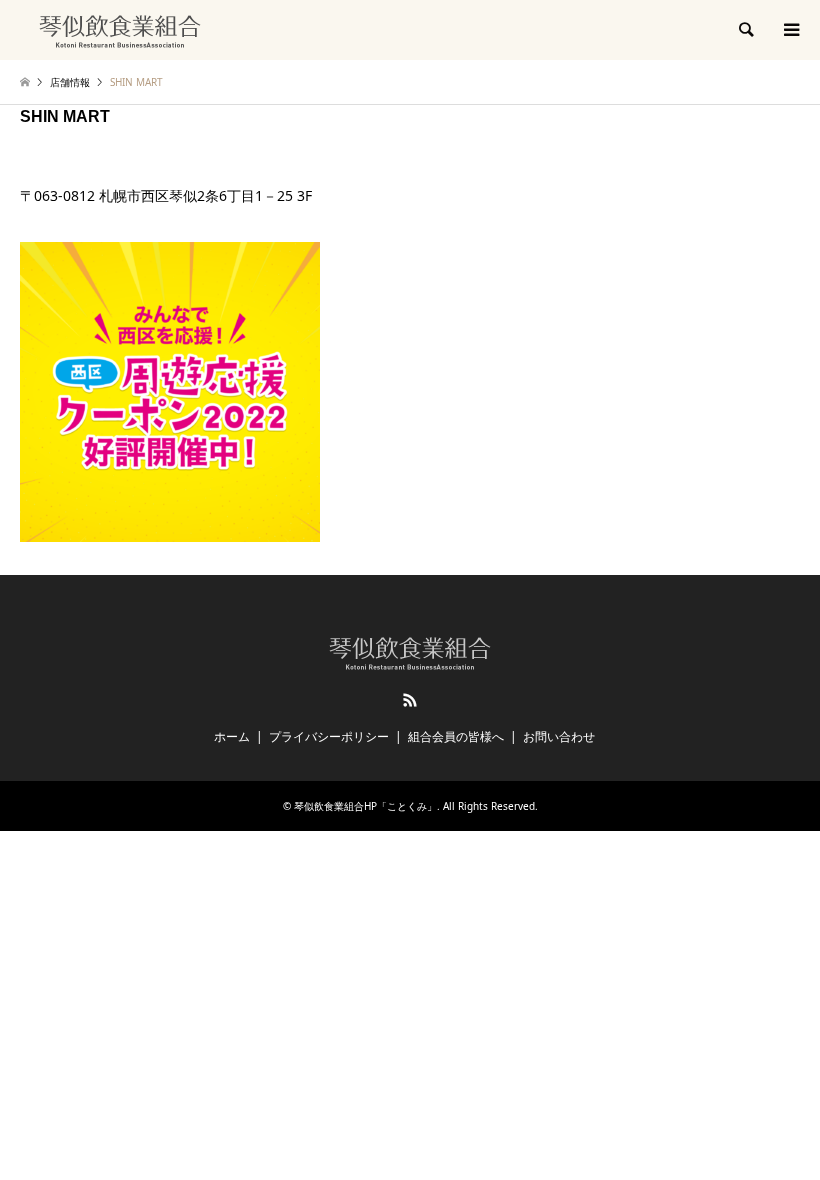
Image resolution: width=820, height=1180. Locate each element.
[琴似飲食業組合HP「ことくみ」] (120, 29)
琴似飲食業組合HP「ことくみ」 (365, 806)
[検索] (745, 30)
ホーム (232, 736)
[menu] (790, 30)
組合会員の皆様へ (456, 736)
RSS (410, 700)
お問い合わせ (559, 736)
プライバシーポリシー (329, 736)
